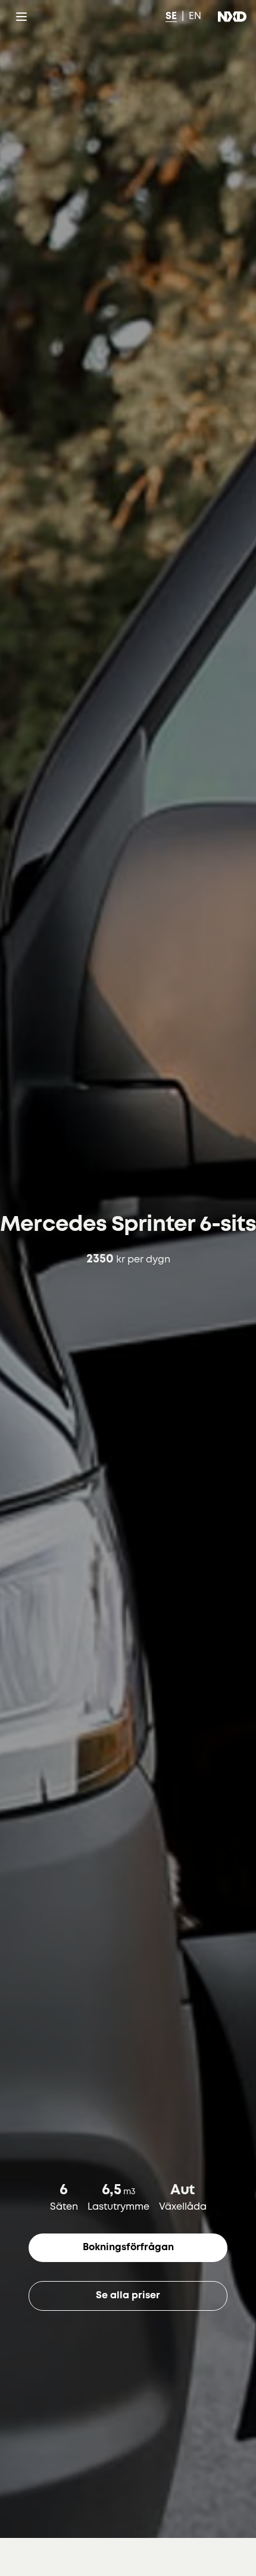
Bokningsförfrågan (128, 2247)
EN (195, 16)
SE (171, 16)
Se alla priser (128, 2296)
